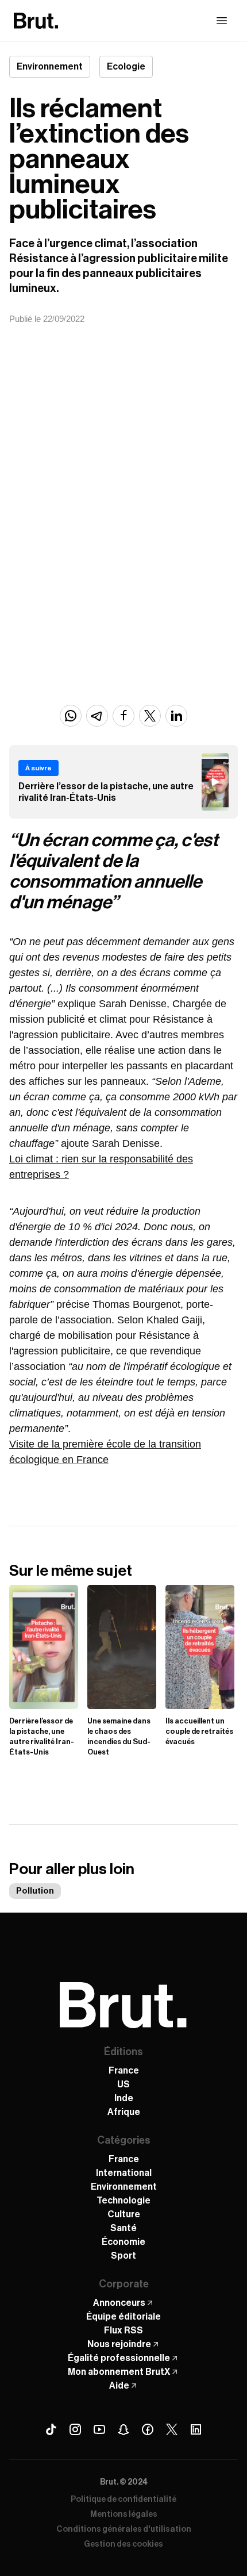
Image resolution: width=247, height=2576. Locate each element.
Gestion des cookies (123, 2544)
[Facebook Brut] (148, 2429)
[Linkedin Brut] (196, 2429)
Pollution (35, 1891)
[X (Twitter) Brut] (172, 2429)
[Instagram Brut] (75, 2429)
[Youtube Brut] (99, 2429)
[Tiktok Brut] (51, 2429)
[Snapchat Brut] (123, 2429)
